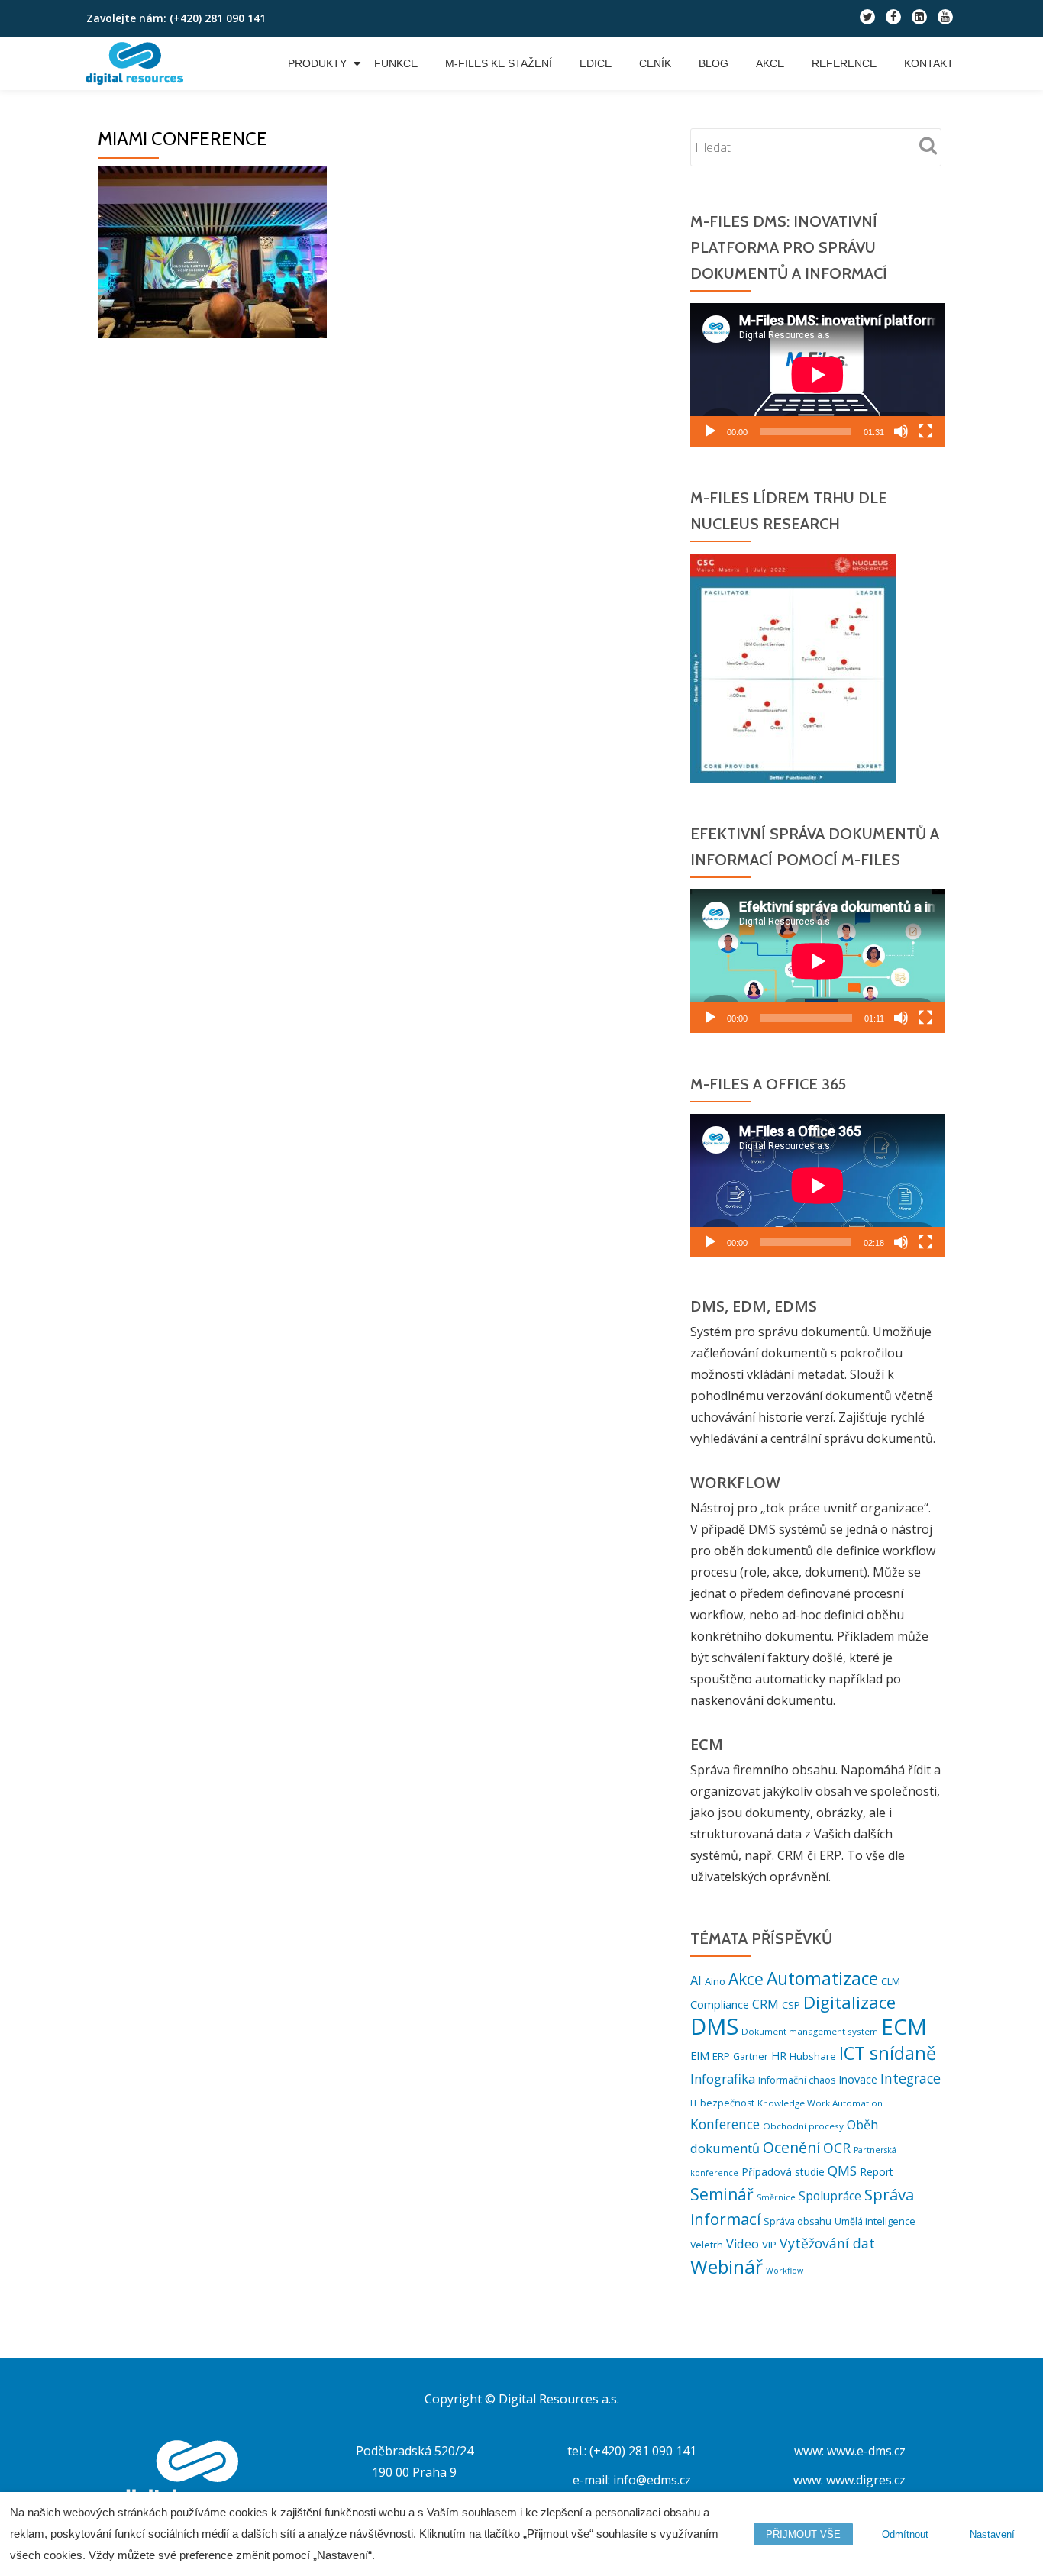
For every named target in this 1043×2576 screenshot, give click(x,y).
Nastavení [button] (992, 2534)
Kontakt (929, 63)
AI (696, 1980)
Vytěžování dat (827, 2243)
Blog (714, 63)
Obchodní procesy (803, 2126)
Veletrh (707, 2245)
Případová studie (783, 2172)
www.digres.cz (866, 2480)
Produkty (317, 63)
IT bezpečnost (722, 2103)
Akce (770, 63)
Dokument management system (810, 2031)
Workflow (785, 2271)
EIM (700, 2056)
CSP (791, 2005)
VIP (769, 2245)
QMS (842, 2171)
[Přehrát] (710, 431)
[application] (818, 375)
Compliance (720, 2005)
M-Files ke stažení (499, 63)
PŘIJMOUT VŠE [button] (803, 2534)
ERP (721, 2056)
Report (877, 2172)
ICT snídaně (888, 2053)
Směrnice (776, 2197)
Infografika (723, 2079)
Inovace (858, 2079)
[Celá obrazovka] (925, 431)
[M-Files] (137, 63)
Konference (725, 2124)
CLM (891, 1981)
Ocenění (791, 2147)
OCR (837, 2148)
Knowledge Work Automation (820, 2103)
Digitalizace (849, 2002)
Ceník (655, 63)
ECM (904, 2026)
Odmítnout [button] (905, 2534)
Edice (596, 63)
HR (779, 2056)
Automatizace (822, 1979)
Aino (715, 1981)
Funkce (396, 63)
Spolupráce (830, 2196)
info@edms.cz (652, 2480)
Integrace (911, 2078)
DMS (714, 2026)
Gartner (751, 2056)
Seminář (722, 2194)
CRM (765, 2004)
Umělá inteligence (875, 2221)
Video (743, 2244)
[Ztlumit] (901, 431)
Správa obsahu (798, 2221)
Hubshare (813, 2056)
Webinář (727, 2266)
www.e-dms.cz (866, 2451)
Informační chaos (797, 2080)
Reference (844, 63)
